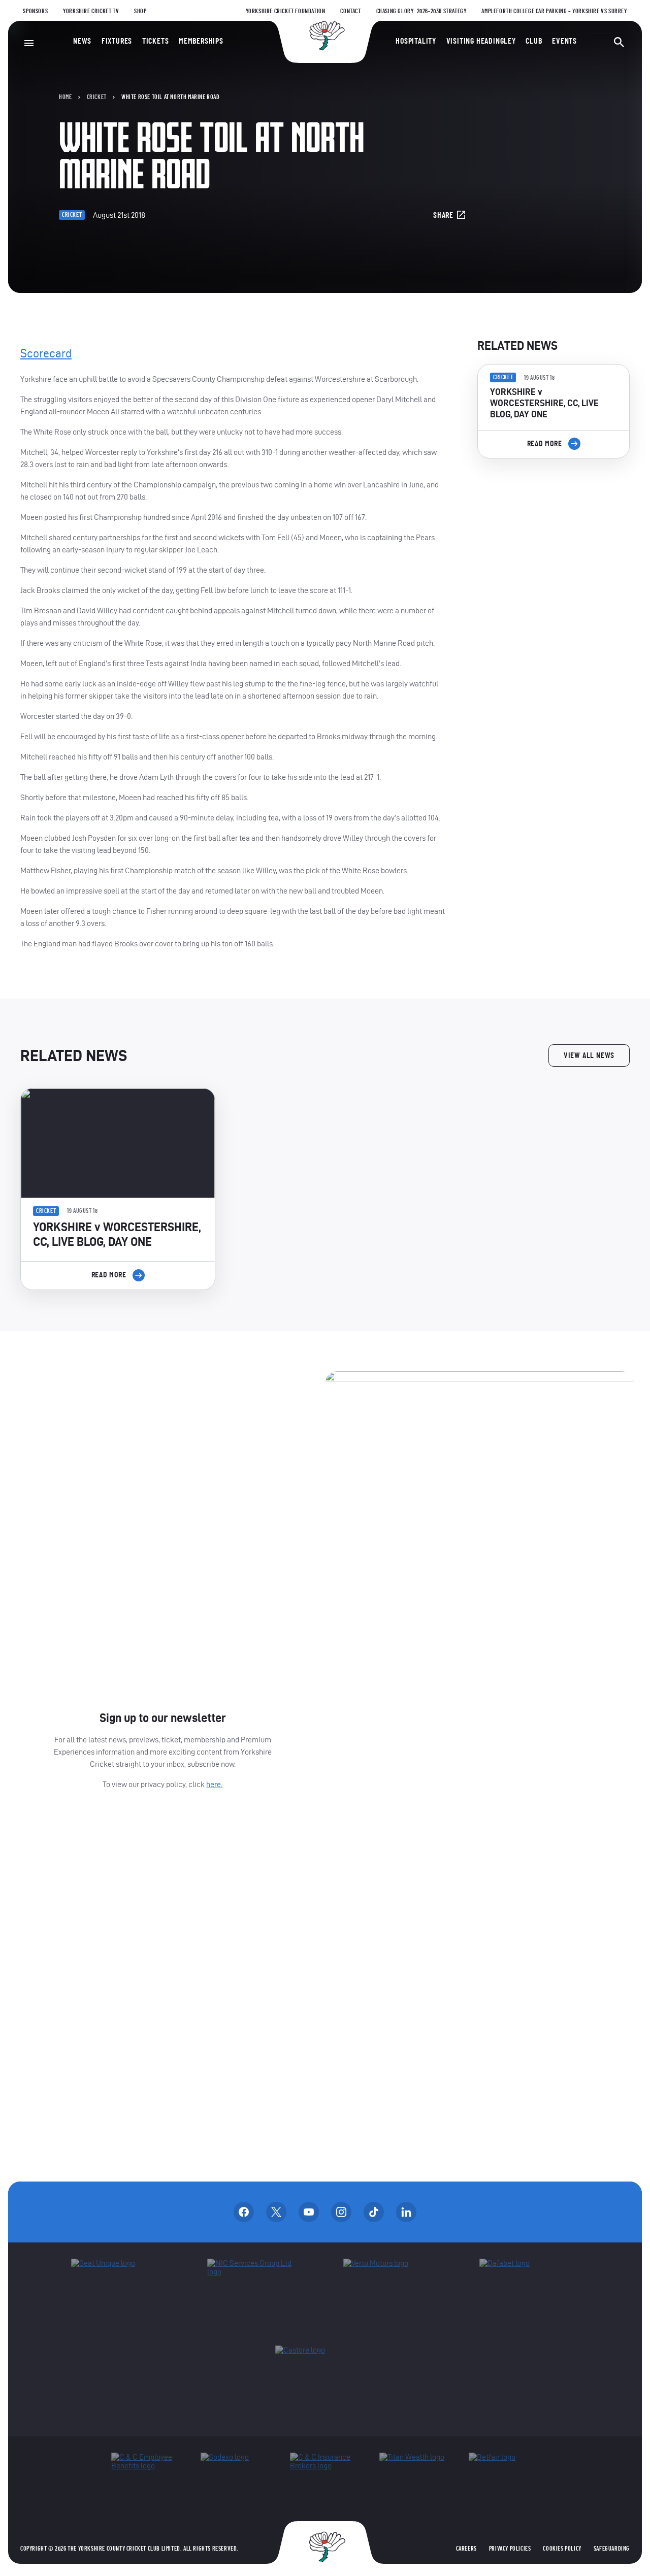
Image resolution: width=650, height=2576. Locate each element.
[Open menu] (29, 43)
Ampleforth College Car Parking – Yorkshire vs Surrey (554, 11)
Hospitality (416, 41)
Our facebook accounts (244, 2212)
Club (534, 41)
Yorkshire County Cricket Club (325, 36)
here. (214, 1784)
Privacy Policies (510, 2549)
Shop (140, 11)
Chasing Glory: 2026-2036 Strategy (421, 11)
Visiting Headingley (481, 41)
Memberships (201, 41)
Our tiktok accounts (374, 2212)
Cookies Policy (562, 2549)
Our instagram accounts (341, 2212)
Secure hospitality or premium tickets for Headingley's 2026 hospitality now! (554, 523)
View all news (589, 1055)
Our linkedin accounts (406, 2212)
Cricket (97, 97)
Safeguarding (612, 2549)
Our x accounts (276, 2212)
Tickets (156, 41)
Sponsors (35, 11)
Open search (619, 42)
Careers (466, 2549)
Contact (350, 11)
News (82, 41)
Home (65, 97)
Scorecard (46, 353)
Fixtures (117, 41)
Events (564, 41)
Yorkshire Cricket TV (91, 11)
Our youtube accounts (309, 2212)
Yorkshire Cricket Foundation (286, 11)
